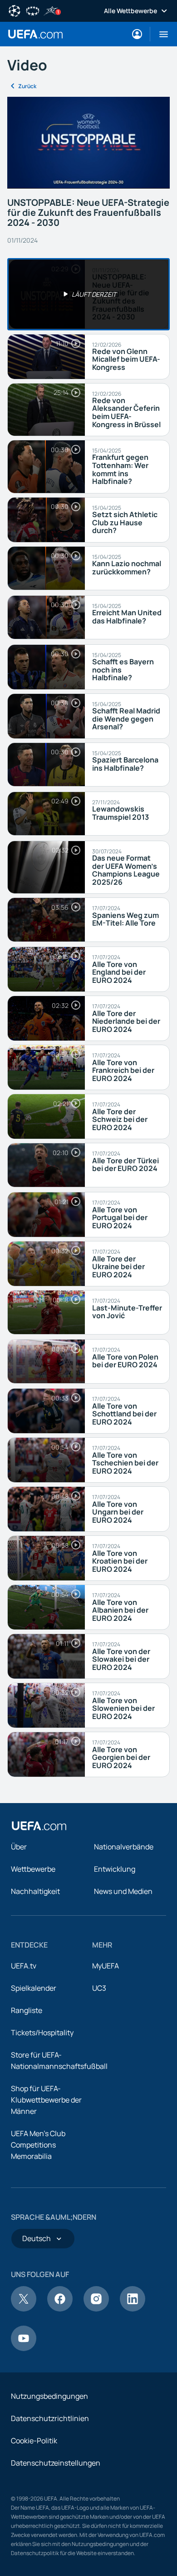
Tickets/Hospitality (42, 2033)
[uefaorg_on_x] (24, 2309)
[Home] (39, 1826)
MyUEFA (106, 1966)
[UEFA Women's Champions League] (33, 10)
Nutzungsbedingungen (49, 2396)
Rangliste (27, 2010)
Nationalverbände (124, 1847)
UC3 (99, 1988)
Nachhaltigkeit (35, 1891)
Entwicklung (115, 1869)
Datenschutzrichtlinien (50, 2418)
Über (19, 1847)
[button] (160, 34)
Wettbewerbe (33, 1869)
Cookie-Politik (34, 2441)
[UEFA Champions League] (15, 10)
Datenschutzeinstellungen (56, 2463)
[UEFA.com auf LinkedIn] (133, 2309)
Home (35, 34)
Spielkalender (34, 1988)
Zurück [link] (27, 86)
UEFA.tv (24, 1966)
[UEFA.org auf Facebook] (60, 2309)
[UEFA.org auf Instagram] (96, 2309)
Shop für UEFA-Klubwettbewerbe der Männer (46, 2100)
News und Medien (123, 1891)
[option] (88, 294)
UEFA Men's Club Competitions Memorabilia (38, 2145)
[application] (88, 142)
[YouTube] (24, 2348)
